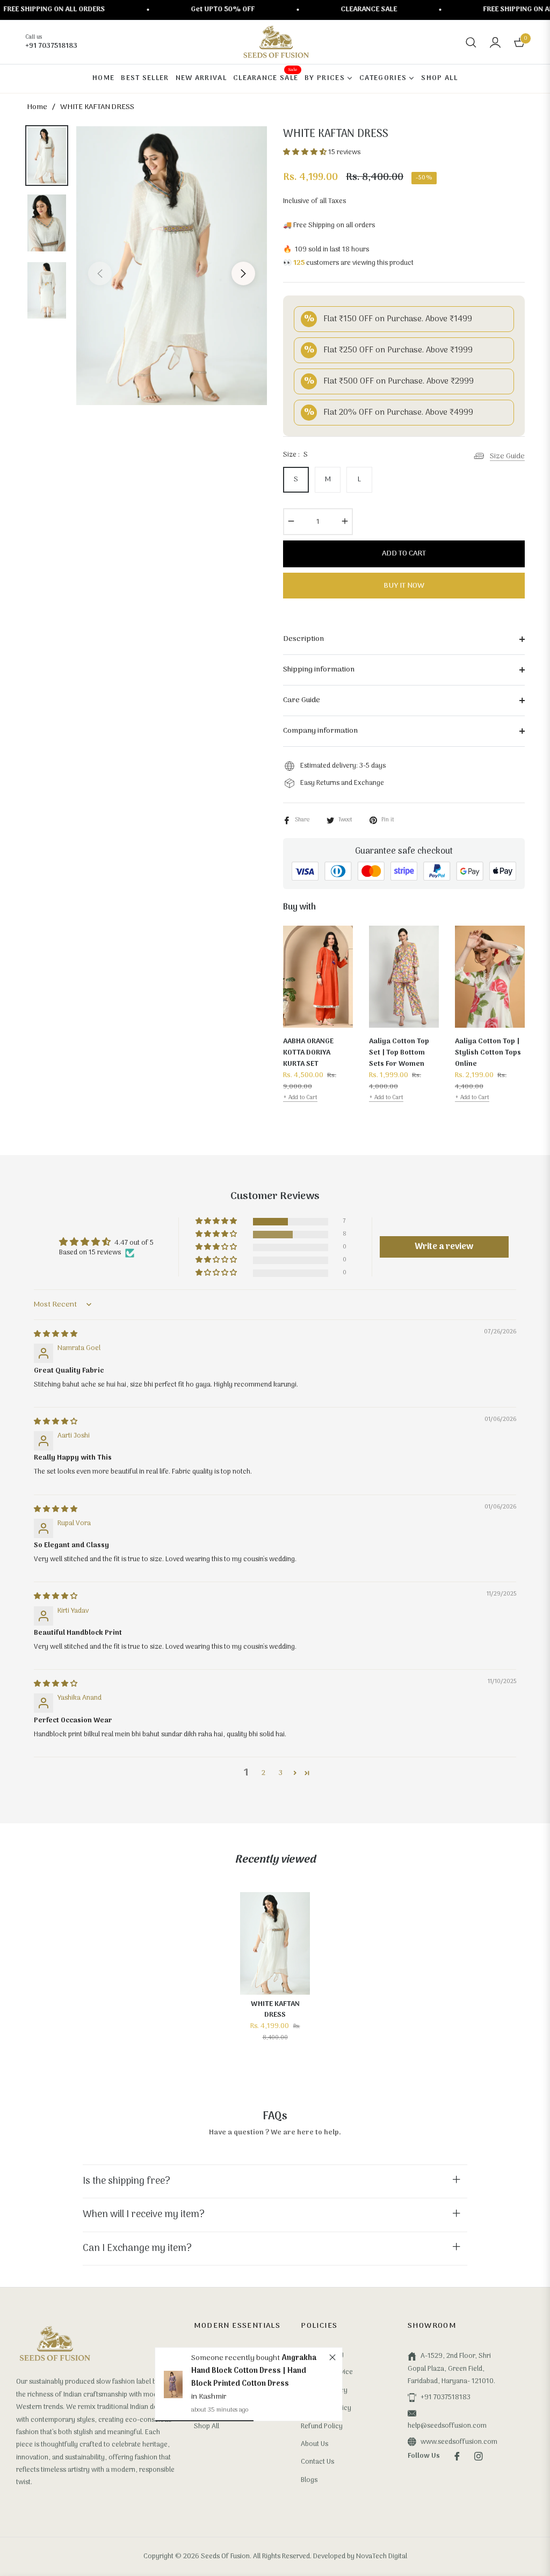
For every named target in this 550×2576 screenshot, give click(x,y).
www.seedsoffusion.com (459, 2442)
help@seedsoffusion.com (447, 2426)
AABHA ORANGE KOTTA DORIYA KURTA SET (308, 1053)
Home (37, 107)
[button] (471, 42)
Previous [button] (100, 273)
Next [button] (243, 273)
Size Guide (507, 456)
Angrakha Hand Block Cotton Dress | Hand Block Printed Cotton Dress (254, 2371)
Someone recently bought (236, 2358)
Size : (295, 455)
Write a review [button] (444, 1247)
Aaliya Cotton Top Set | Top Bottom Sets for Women (399, 1053)
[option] (172, 266)
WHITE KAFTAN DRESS (275, 2010)
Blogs (309, 2480)
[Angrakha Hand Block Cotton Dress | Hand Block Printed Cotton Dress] (173, 2384)
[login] (495, 42)
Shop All (207, 2426)
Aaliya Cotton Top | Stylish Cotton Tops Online (488, 1053)
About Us (314, 2444)
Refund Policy (322, 2426)
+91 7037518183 (446, 2397)
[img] (56, 1334)
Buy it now (404, 586)
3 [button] (281, 1773)
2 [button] (263, 1773)
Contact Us (317, 2462)
